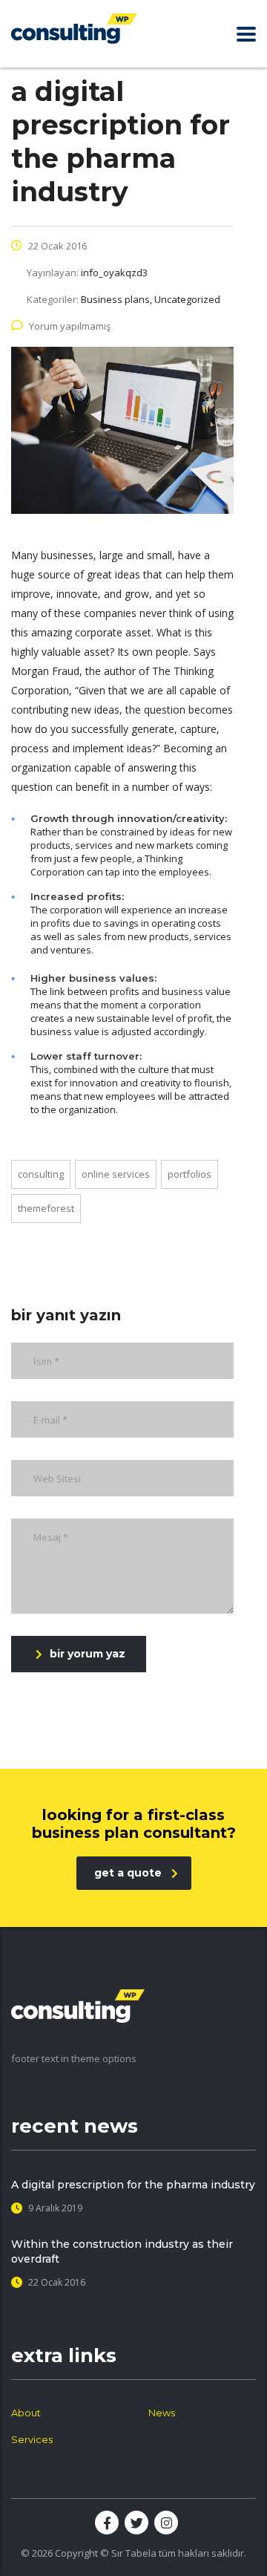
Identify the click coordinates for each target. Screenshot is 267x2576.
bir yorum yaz (88, 1654)
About (26, 2413)
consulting (41, 1174)
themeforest (46, 1208)
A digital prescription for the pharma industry (133, 2185)
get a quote (128, 1873)
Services (32, 2439)
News (162, 2413)
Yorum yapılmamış (70, 326)
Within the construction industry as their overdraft (122, 2251)
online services (116, 1174)
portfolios (189, 1174)
